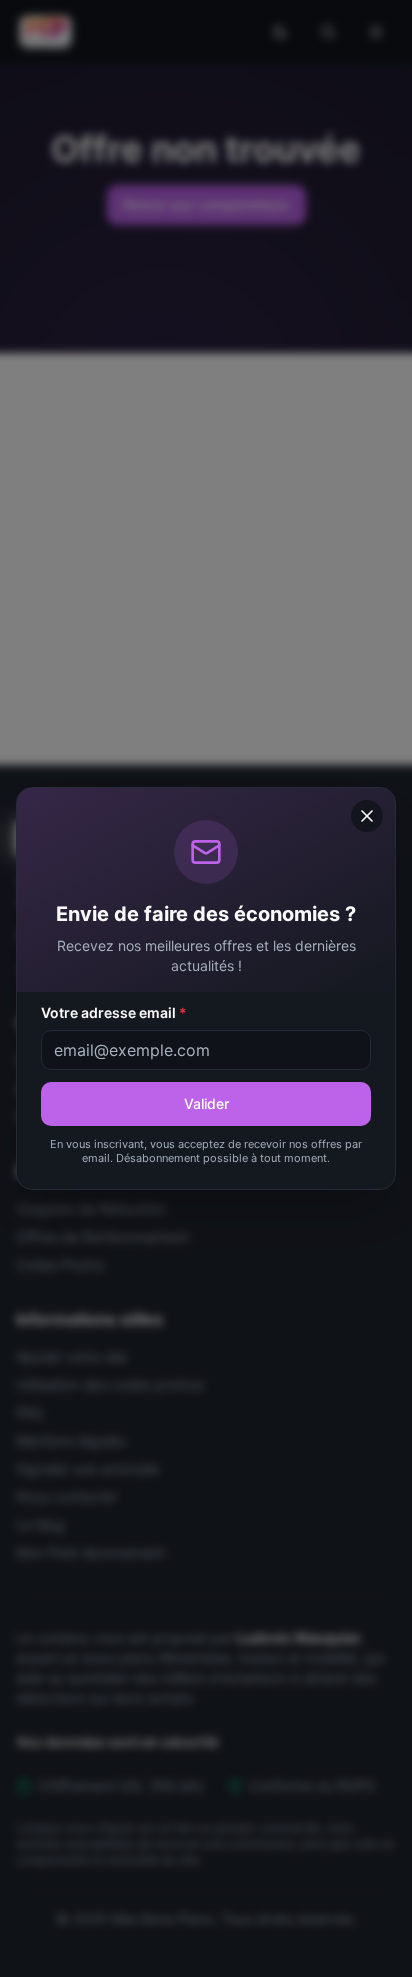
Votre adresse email (114, 1012)
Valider (206, 1103)
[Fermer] (367, 816)
